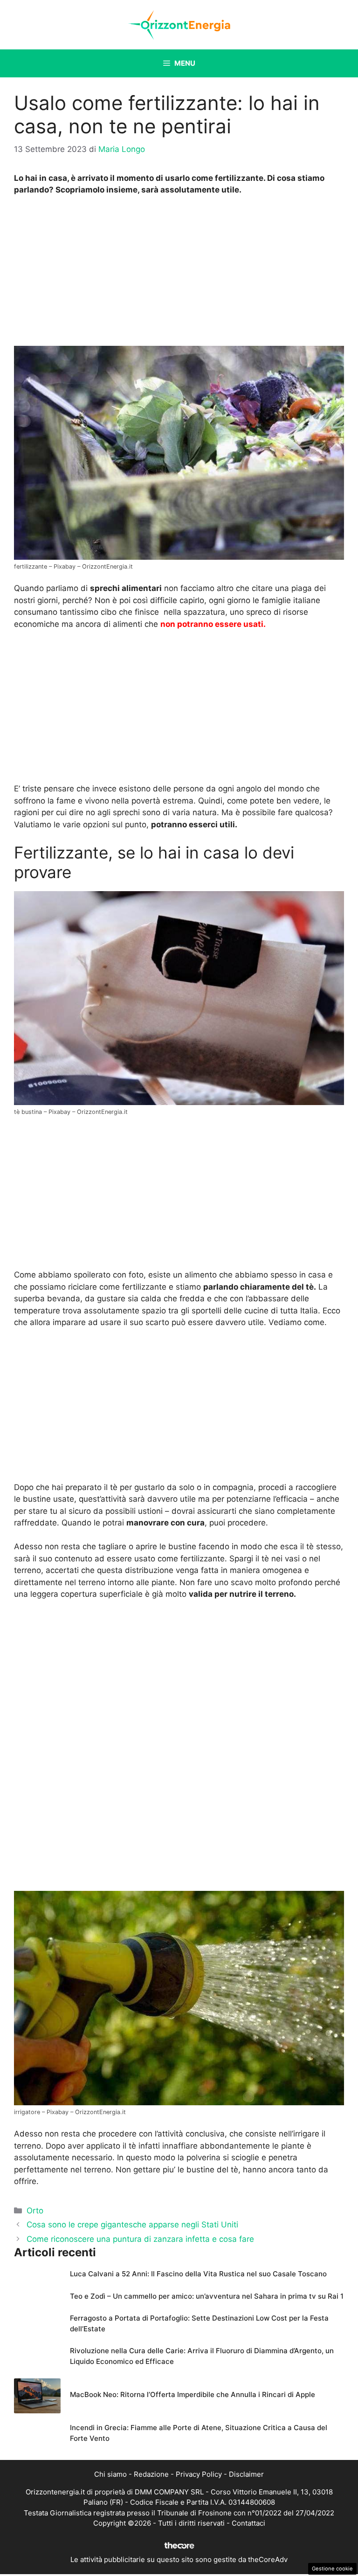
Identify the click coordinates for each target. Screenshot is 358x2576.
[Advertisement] (179, 273)
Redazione (151, 2474)
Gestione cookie (332, 2569)
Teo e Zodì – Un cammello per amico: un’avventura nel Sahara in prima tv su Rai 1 (207, 2296)
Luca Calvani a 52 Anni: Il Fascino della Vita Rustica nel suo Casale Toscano (198, 2274)
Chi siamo (110, 2474)
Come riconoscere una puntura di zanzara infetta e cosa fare (140, 2239)
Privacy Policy (199, 2474)
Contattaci (248, 2523)
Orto (35, 2211)
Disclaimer (246, 2474)
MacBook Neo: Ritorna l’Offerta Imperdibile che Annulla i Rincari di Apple (193, 2394)
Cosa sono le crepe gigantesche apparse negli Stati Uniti (132, 2225)
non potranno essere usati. (213, 624)
